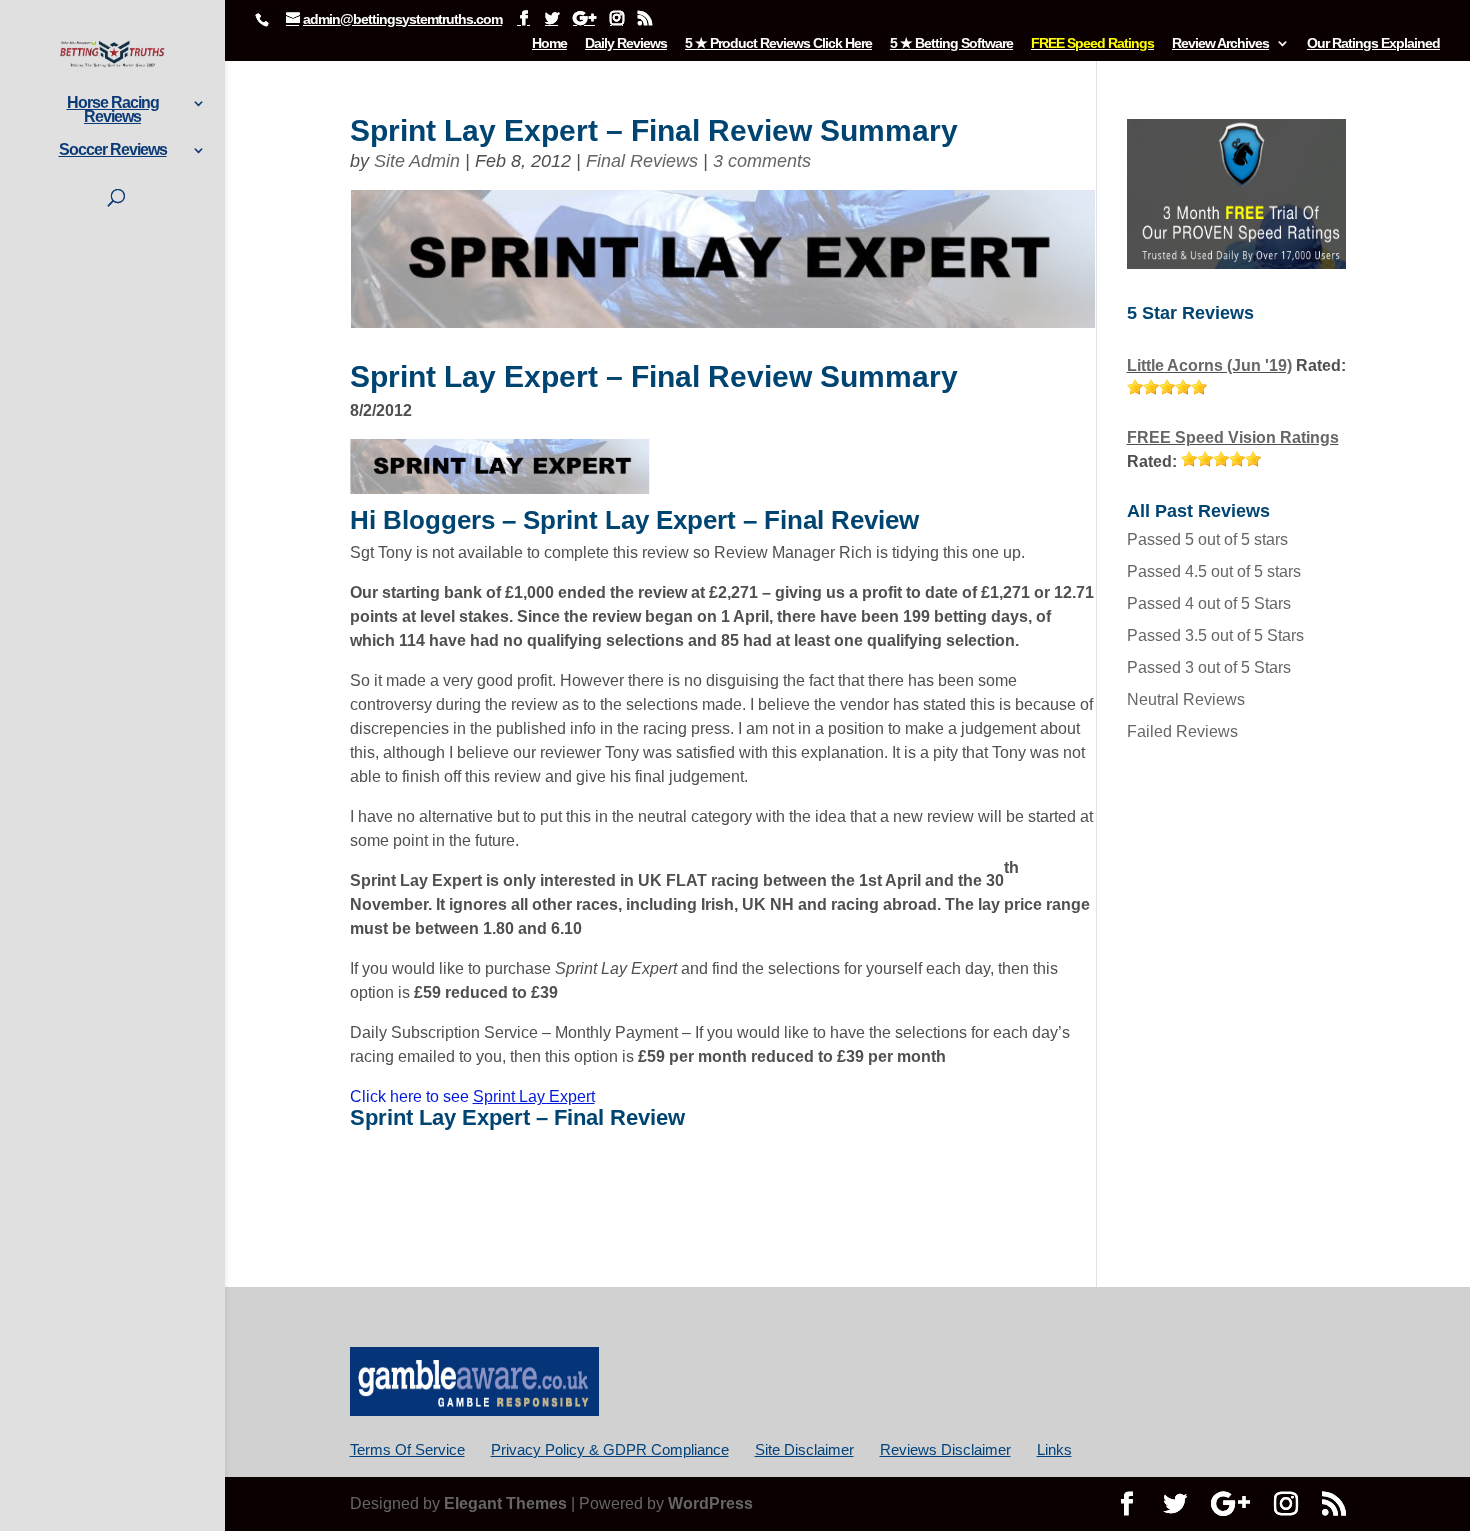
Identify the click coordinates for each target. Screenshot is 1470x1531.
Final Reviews (642, 161)
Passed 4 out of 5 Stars (1209, 603)
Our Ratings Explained (1373, 43)
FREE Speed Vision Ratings (1233, 437)
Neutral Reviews (1186, 699)
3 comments (762, 161)
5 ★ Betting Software (951, 43)
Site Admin (417, 161)
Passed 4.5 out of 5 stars (1214, 571)
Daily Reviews (626, 43)
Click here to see (472, 1096)
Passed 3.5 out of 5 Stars (1215, 635)
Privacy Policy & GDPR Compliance (610, 1449)
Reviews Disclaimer (945, 1449)
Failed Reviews (1182, 731)
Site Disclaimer (804, 1449)
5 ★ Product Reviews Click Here (778, 43)
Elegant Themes (505, 1503)
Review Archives (1220, 43)
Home (549, 43)
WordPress (710, 1503)
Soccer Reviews (113, 150)
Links (1054, 1449)
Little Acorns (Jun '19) (1209, 365)
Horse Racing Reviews (113, 110)
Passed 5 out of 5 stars (1207, 539)
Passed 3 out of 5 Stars (1209, 667)
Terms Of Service (407, 1449)
